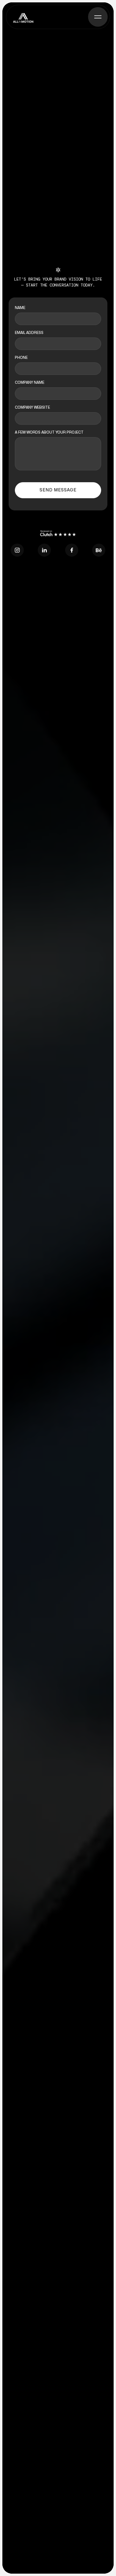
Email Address (29, 333)
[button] (98, 17)
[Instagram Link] (17, 550)
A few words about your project (49, 432)
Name (20, 308)
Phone (21, 358)
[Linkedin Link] (44, 550)
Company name (30, 383)
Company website (32, 407)
